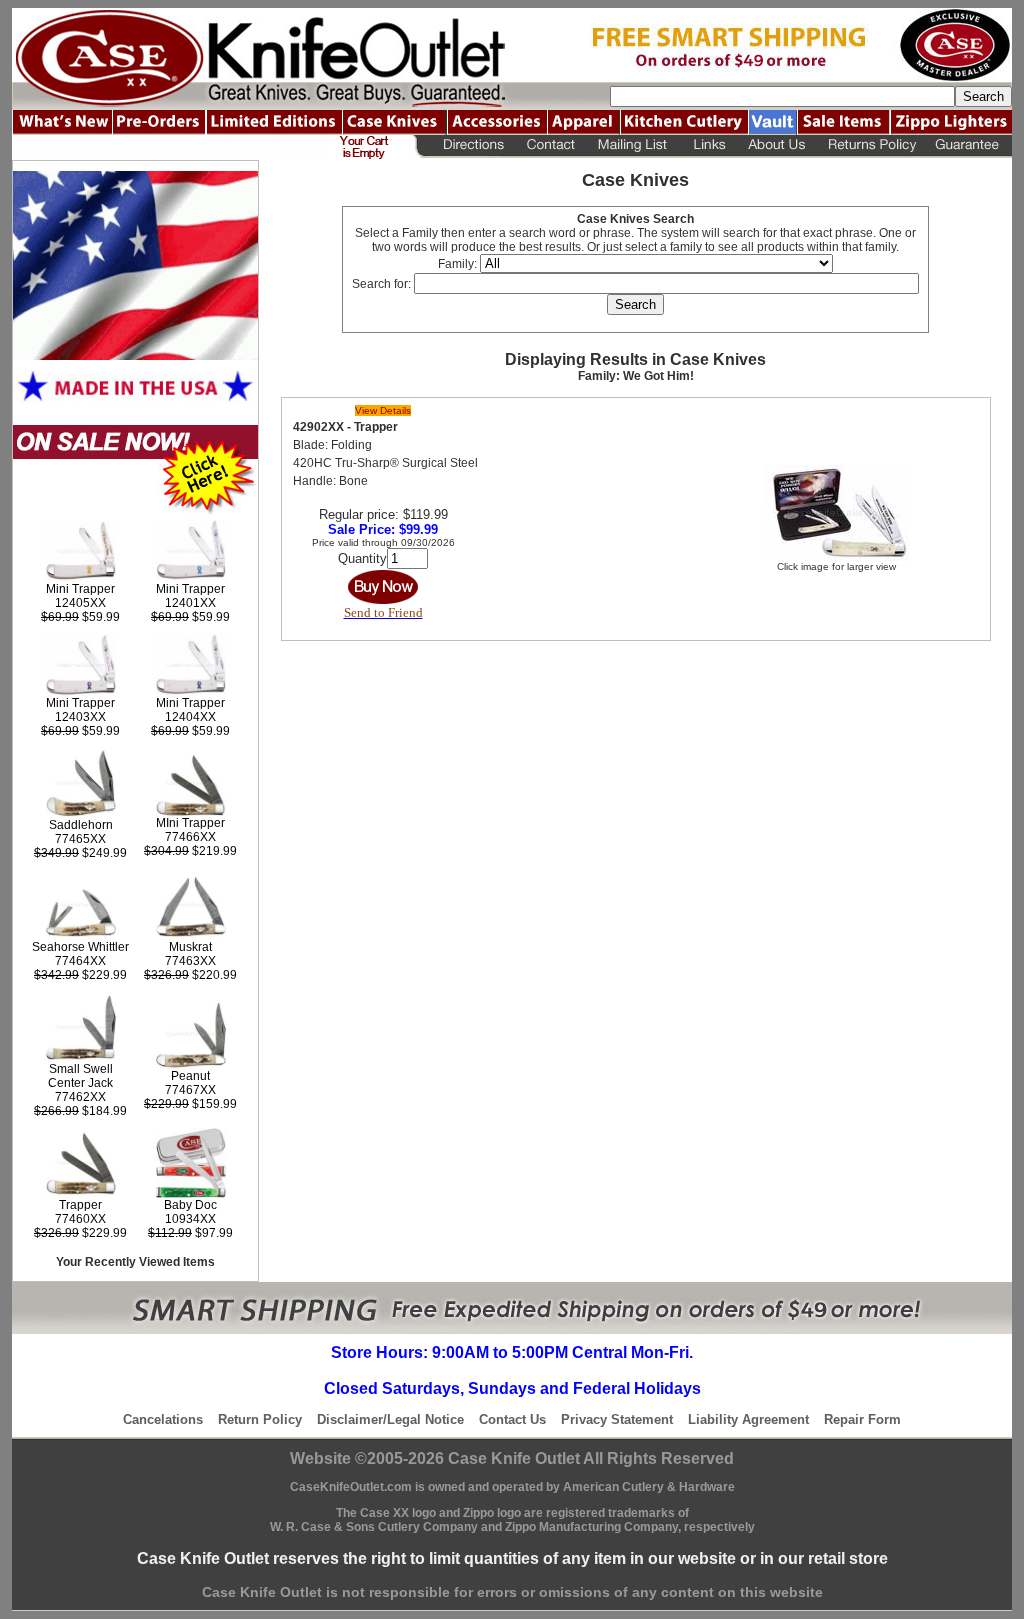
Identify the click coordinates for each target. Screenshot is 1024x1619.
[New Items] (62, 122)
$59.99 (80, 617)
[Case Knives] (394, 122)
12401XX (190, 603)
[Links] (709, 147)
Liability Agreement (748, 1419)
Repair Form (862, 1419)
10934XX (190, 1219)
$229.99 (80, 975)
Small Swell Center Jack (80, 1076)
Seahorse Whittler (80, 947)
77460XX (80, 1219)
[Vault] (772, 122)
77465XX (80, 839)
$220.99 (190, 975)
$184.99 (80, 1111)
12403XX (80, 717)
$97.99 (190, 1233)
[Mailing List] (632, 147)
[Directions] (469, 147)
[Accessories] (497, 122)
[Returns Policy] (872, 147)
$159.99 (190, 1104)
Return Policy (260, 1419)
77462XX (80, 1097)
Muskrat (190, 947)
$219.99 (190, 851)
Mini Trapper (80, 589)
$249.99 (80, 853)
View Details (383, 410)
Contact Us (512, 1419)
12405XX (80, 603)
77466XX (190, 837)
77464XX (80, 961)
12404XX (190, 717)
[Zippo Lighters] (951, 122)
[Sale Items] (843, 122)
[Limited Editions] (274, 122)
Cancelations (163, 1419)
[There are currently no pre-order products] (159, 122)
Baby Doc (190, 1205)
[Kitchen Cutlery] (684, 122)
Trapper (80, 1205)
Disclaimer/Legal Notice (390, 1419)
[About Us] (778, 147)
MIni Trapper (190, 823)
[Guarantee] (969, 147)
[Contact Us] (550, 147)
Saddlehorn (81, 825)
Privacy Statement (617, 1419)
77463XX (190, 961)
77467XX (190, 1090)
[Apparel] (583, 122)
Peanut (190, 1076)
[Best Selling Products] (135, 511)
